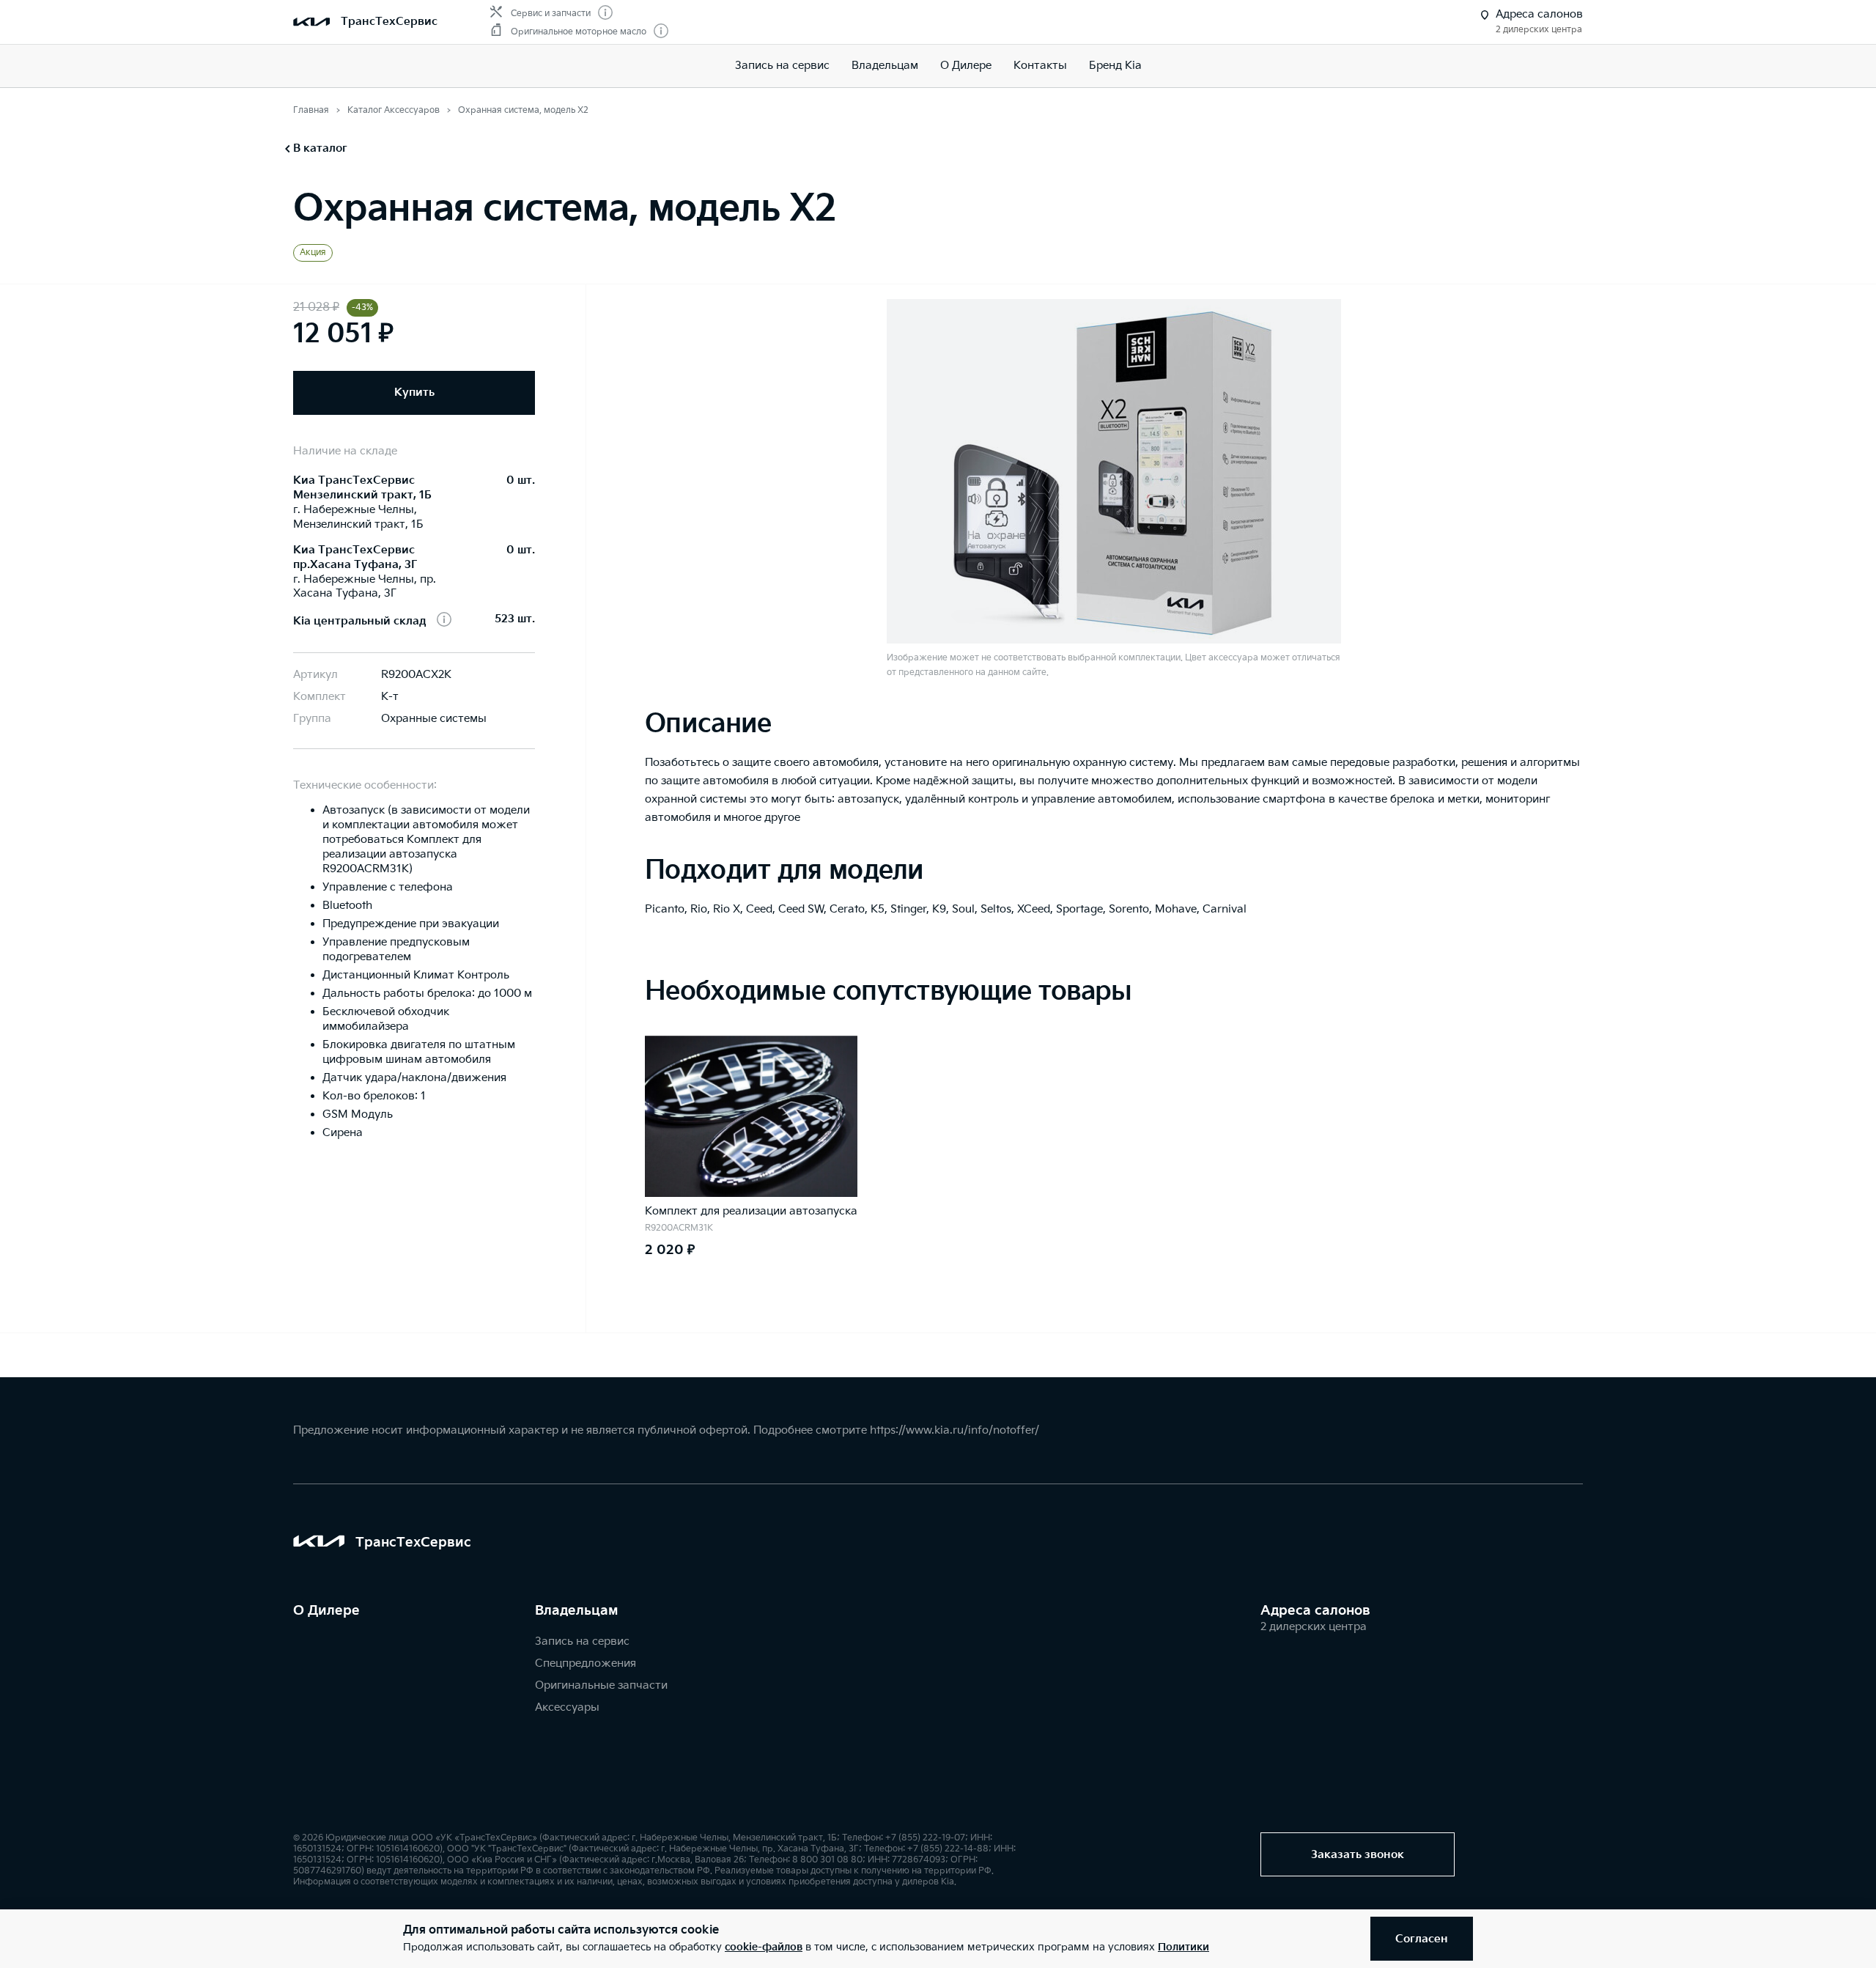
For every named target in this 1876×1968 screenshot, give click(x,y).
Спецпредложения (586, 1663)
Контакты (1040, 66)
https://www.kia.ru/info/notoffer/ (954, 1430)
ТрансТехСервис (389, 22)
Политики (1183, 1947)
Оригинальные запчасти (601, 1685)
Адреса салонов (1315, 1611)
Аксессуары (567, 1707)
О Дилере (966, 66)
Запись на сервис (782, 66)
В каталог (320, 148)
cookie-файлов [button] (764, 1947)
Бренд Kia (1115, 66)
